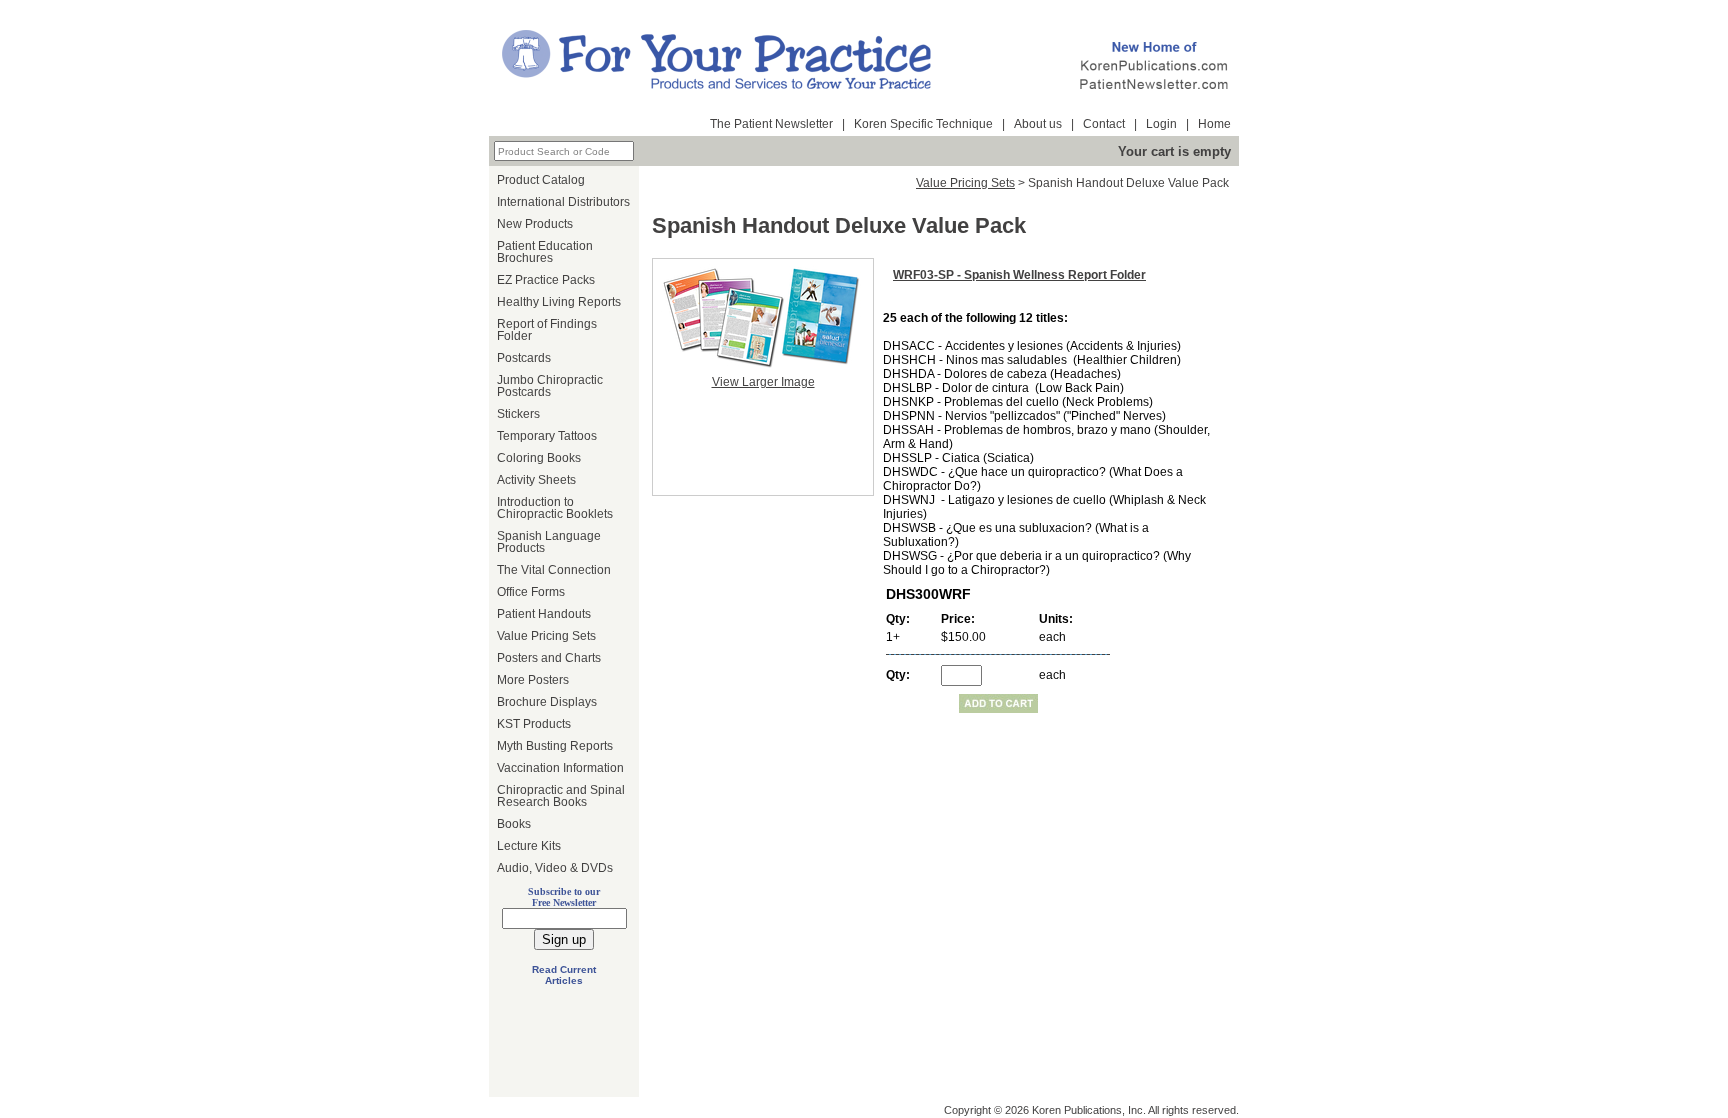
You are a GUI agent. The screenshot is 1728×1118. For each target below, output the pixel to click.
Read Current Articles (564, 975)
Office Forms (531, 592)
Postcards (524, 358)
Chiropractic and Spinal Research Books (561, 796)
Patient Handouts (544, 614)
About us (1038, 124)
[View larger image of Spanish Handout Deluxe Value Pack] (763, 317)
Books (514, 824)
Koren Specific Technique (923, 124)
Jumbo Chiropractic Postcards (550, 386)
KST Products (534, 724)
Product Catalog (541, 180)
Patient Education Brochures (545, 252)
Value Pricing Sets (546, 636)
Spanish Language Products (549, 542)
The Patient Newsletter (771, 124)
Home (1214, 124)
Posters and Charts (549, 658)
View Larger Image (763, 382)
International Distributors (563, 202)
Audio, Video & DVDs (555, 868)
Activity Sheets (536, 480)
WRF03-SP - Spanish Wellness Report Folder (1019, 275)
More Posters (533, 680)
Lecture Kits (529, 846)
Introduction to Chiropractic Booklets (555, 508)
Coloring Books (539, 458)
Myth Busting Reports (555, 746)
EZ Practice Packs (546, 280)
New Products (535, 224)
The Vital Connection (554, 570)
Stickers (518, 414)
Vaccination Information (560, 768)
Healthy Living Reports (559, 302)
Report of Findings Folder (547, 330)
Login (1161, 124)
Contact (1104, 124)
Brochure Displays (547, 702)
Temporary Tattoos (547, 436)
